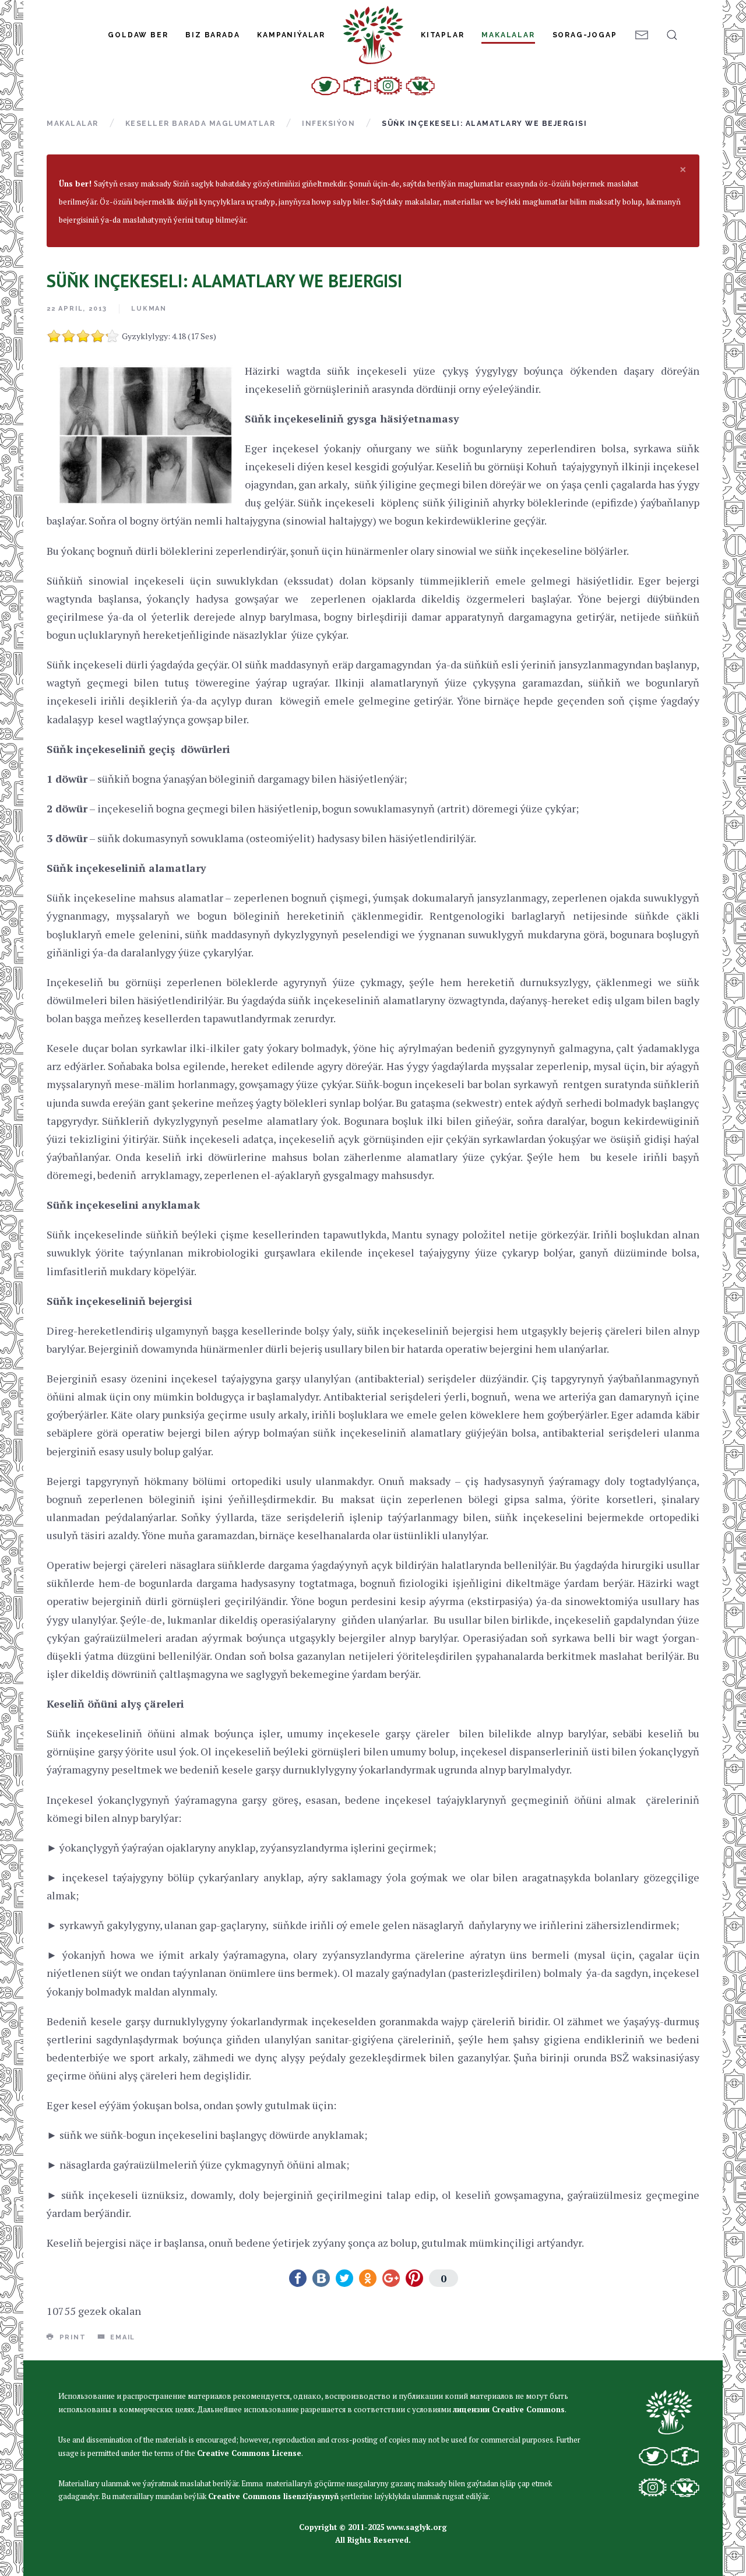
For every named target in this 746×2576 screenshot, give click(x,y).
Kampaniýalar (291, 35)
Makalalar (508, 35)
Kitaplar (442, 35)
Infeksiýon (328, 124)
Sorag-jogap (585, 35)
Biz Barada (212, 35)
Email (121, 2337)
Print (71, 2337)
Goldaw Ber (138, 35)
